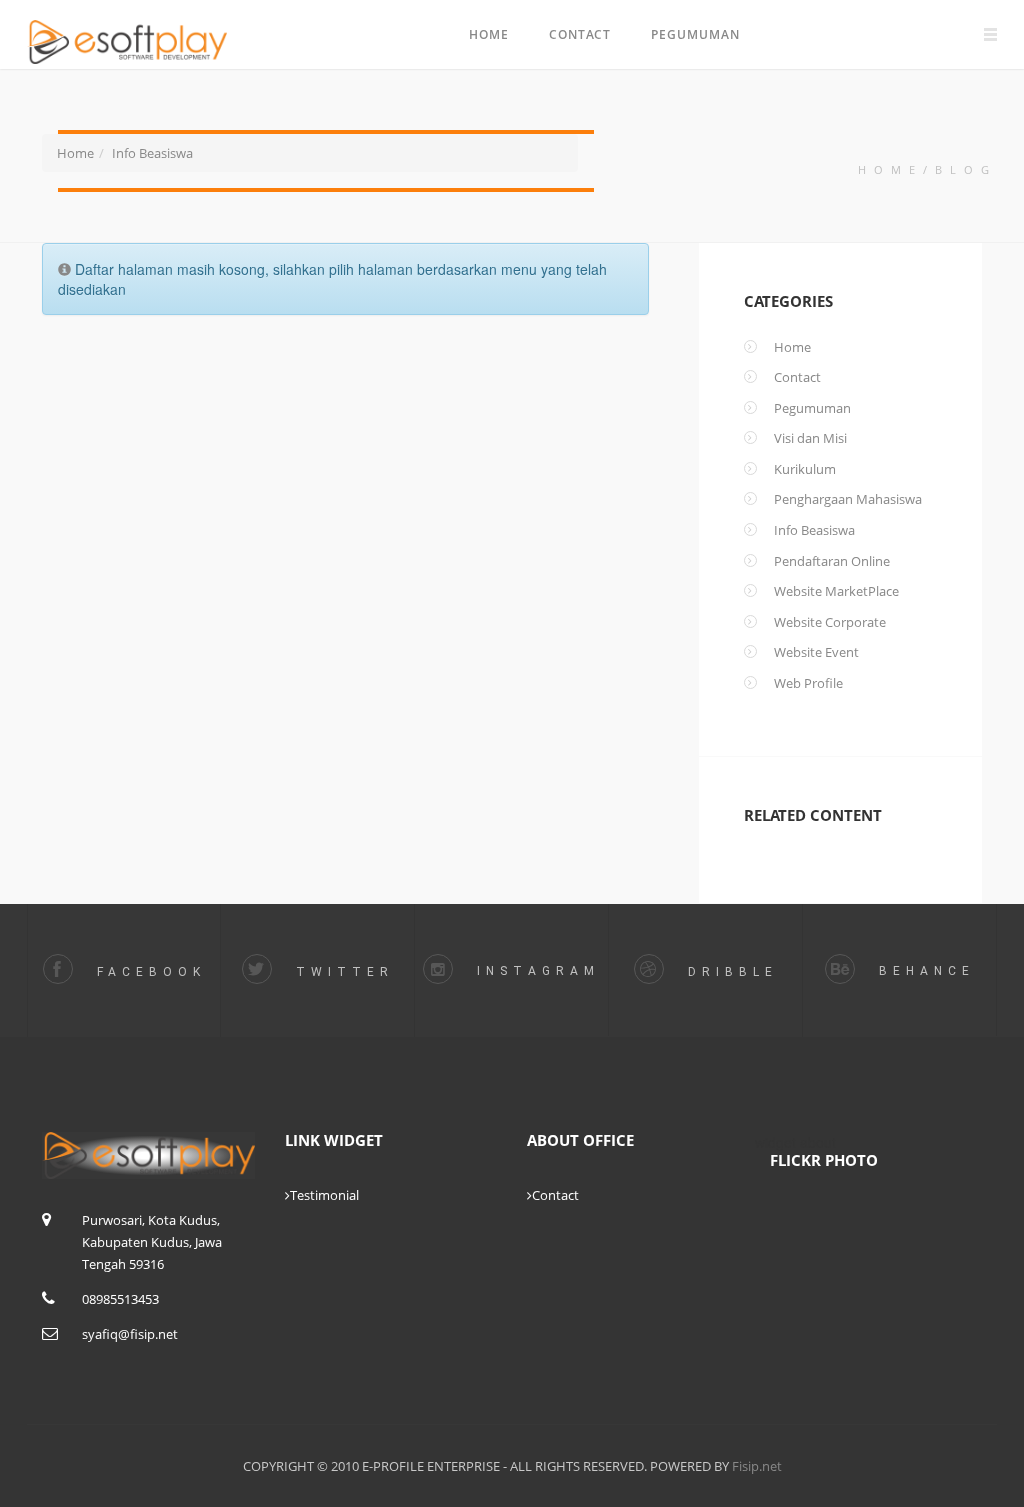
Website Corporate (830, 623)
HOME (890, 169)
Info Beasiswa (152, 153)
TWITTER (340, 972)
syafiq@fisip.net (130, 1334)
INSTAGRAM (534, 971)
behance (922, 971)
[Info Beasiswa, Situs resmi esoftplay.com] (134, 30)
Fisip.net (755, 1466)
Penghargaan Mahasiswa (848, 500)
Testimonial (324, 1195)
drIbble (728, 972)
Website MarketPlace (836, 592)
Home (489, 34)
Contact (580, 34)
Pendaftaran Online (832, 562)
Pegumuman (695, 34)
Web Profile (808, 684)
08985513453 (120, 1299)
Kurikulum (805, 470)
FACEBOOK (147, 972)
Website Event (816, 653)
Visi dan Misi (810, 439)
